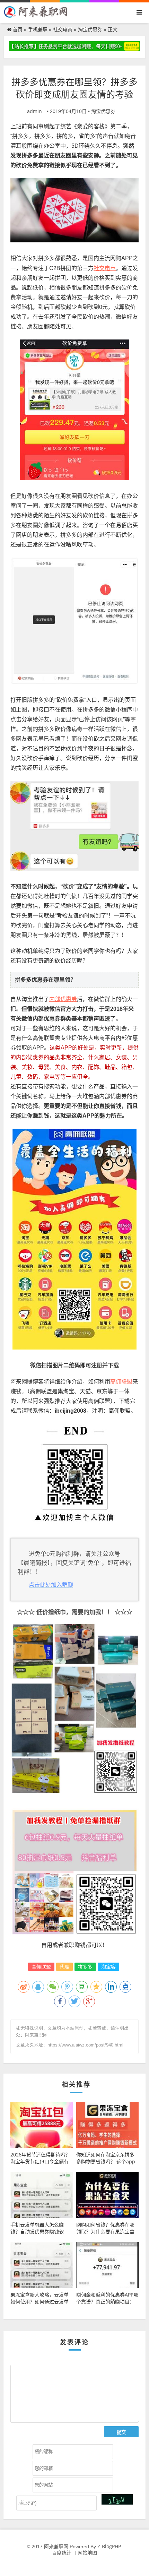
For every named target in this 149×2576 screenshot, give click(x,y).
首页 (18, 29)
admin (34, 111)
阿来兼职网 (56, 2546)
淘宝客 (108, 1967)
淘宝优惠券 (90, 29)
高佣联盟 (41, 1967)
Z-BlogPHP (109, 2546)
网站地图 (87, 2553)
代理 (64, 1967)
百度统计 (62, 2553)
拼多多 (85, 1967)
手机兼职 (38, 29)
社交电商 (63, 29)
